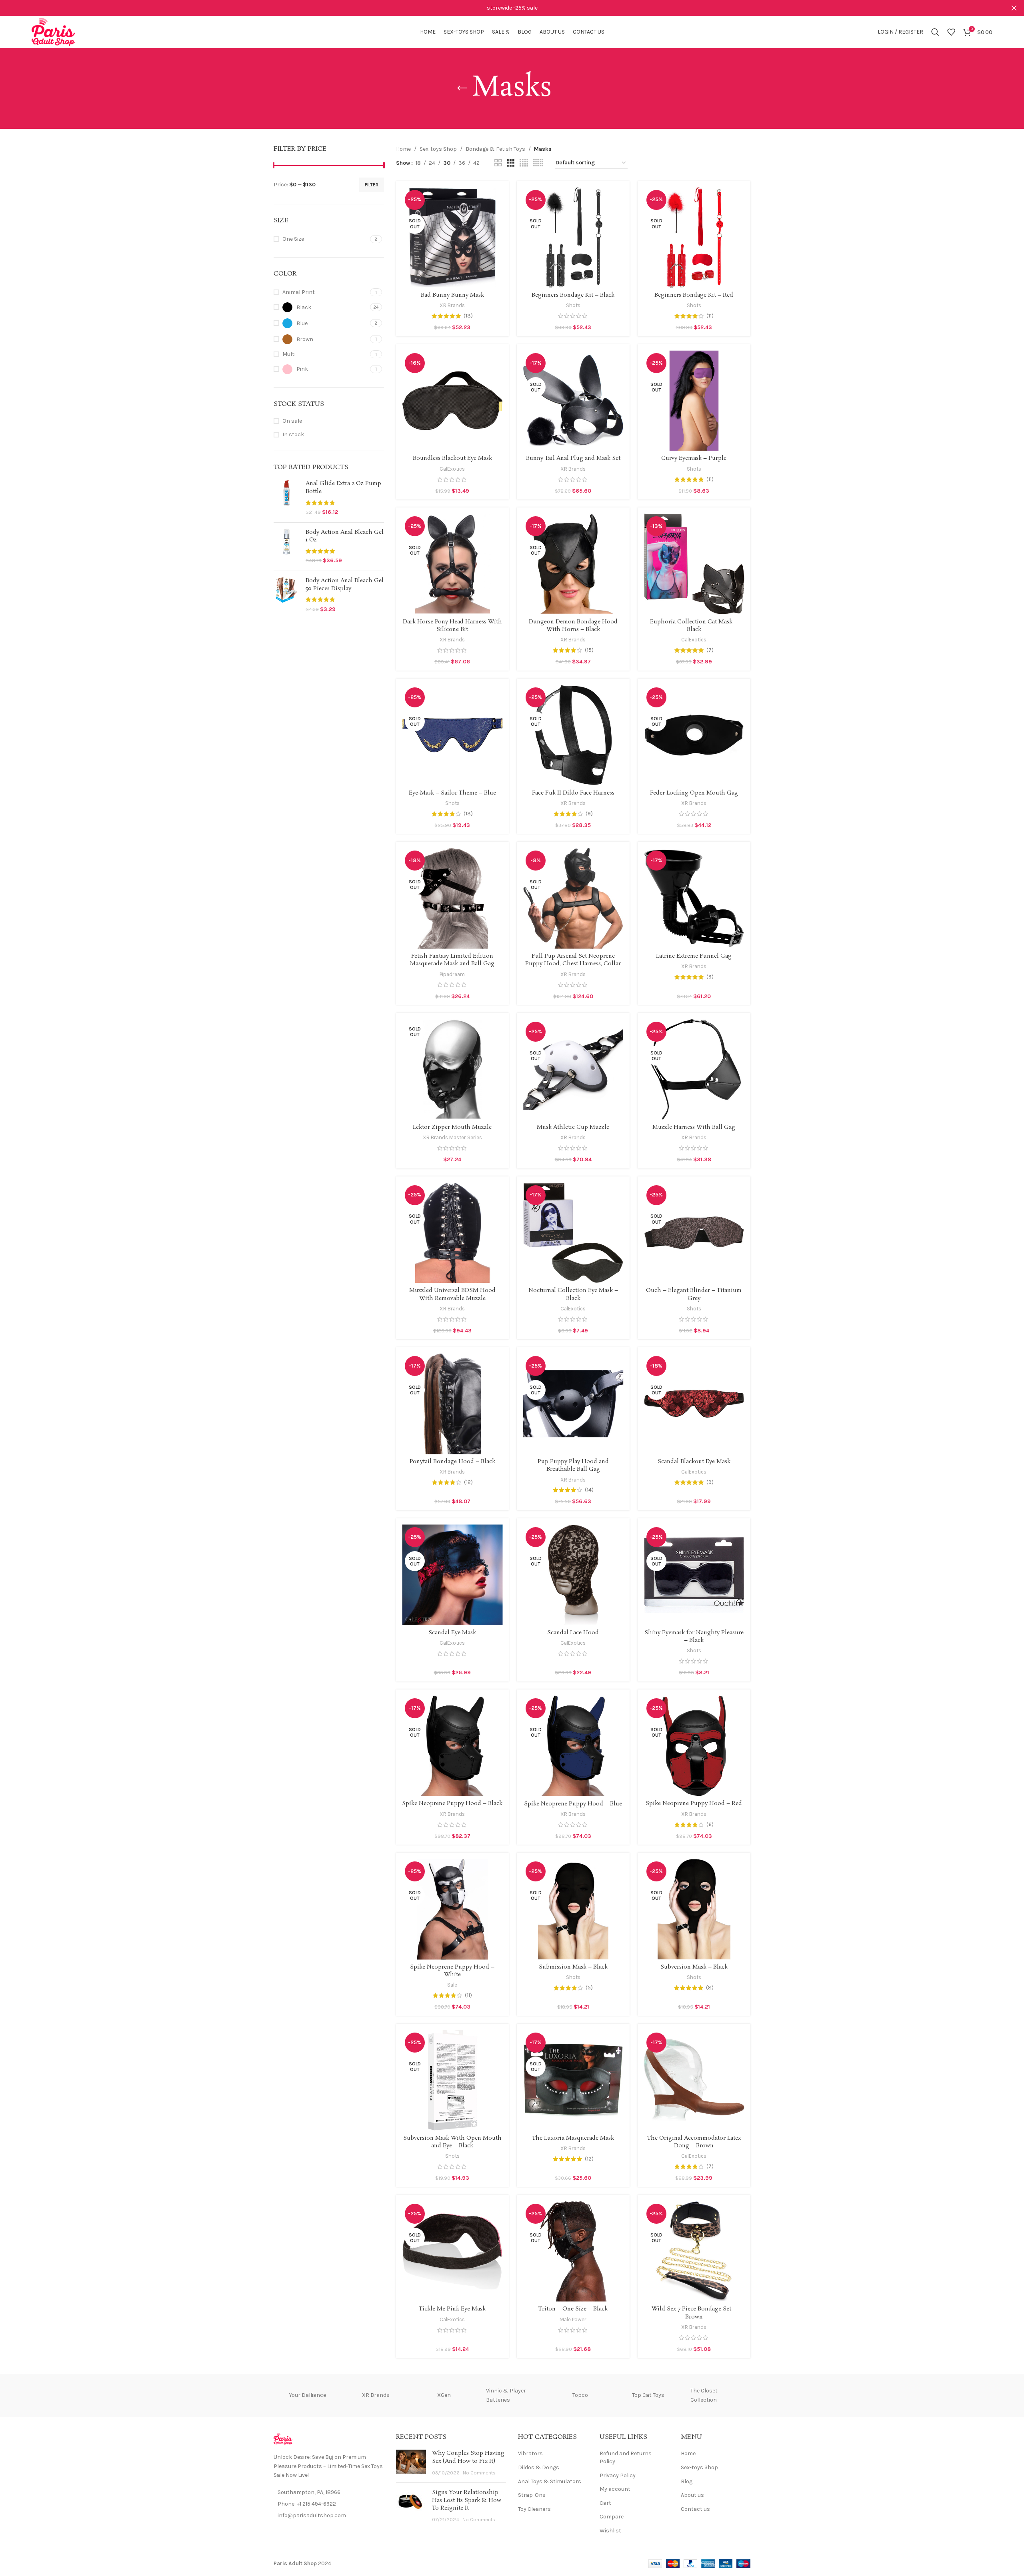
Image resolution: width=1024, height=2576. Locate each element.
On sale (292, 421)
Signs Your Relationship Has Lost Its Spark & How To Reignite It (467, 2500)
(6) (710, 1825)
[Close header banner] (1014, 8)
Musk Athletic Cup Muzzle (573, 1127)
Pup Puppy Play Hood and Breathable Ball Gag (573, 1466)
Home (403, 149)
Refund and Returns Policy (626, 2457)
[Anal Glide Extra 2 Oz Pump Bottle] (287, 498)
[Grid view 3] (511, 163)
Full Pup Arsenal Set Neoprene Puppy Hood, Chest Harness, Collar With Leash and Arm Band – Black (573, 964)
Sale (452, 1985)
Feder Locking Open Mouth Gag (694, 793)
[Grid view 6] (538, 163)
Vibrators (530, 2453)
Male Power (573, 2319)
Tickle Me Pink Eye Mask (452, 2309)
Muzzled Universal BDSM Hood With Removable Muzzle (452, 1294)
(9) (589, 814)
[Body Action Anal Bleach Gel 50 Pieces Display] (287, 595)
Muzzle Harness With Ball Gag (694, 1127)
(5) (589, 1988)
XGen (444, 2395)
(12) (468, 1482)
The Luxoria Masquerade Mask (573, 2138)
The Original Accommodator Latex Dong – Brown (694, 2142)
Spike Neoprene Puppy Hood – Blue (573, 1804)
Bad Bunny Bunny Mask (452, 295)
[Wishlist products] (951, 32)
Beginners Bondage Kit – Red (694, 295)
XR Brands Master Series (452, 1137)
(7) (710, 650)
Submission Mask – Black (573, 1967)
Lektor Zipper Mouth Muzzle (452, 1127)
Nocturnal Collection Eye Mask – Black (573, 1294)
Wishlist (610, 2531)
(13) (468, 316)
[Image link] (283, 2439)
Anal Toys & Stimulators (550, 2481)
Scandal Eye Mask (452, 1633)
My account (615, 2489)
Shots (573, 305)
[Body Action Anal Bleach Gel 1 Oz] (287, 547)
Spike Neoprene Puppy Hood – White (452, 1971)
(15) (589, 650)
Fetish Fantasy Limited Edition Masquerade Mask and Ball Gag (452, 960)
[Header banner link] (500, 8)
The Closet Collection (704, 2395)
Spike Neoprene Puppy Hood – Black (452, 1803)
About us (692, 2495)
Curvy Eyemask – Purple (694, 458)
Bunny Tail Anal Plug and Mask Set (573, 458)
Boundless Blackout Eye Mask (452, 458)
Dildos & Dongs (539, 2467)
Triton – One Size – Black (573, 2309)
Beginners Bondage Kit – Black (573, 295)
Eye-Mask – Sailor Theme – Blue (452, 793)
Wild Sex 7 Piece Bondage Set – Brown (694, 2313)
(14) (589, 1490)
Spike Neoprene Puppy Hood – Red (694, 1803)
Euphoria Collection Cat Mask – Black (694, 626)
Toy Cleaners (534, 2509)
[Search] (935, 32)
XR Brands (452, 305)
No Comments (479, 2473)
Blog (687, 2481)
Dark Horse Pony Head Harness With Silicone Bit (452, 626)
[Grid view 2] (498, 163)
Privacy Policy (618, 2475)
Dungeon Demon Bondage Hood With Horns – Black (573, 626)
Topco (580, 2395)
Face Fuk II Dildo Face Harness (573, 793)
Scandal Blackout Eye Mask (694, 1462)
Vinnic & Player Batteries (506, 2395)
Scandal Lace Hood (573, 1633)
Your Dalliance (308, 2395)
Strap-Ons (532, 2495)
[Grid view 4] (524, 163)
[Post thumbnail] (411, 2463)
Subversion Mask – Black (694, 1967)
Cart (605, 2503)
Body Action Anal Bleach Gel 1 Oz (345, 536)
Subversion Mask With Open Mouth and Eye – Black (452, 2142)
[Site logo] (53, 31)
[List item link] (329, 2504)
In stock (293, 434)
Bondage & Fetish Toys (495, 149)
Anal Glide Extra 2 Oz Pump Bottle (343, 488)
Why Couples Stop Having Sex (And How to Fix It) (468, 2457)
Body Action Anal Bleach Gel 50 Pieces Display (345, 585)
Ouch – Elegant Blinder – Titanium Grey (694, 1294)
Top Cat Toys (648, 2395)
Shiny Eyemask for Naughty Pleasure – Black (694, 1637)
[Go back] (462, 88)
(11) (710, 316)
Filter (372, 185)
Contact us (695, 2509)
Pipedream (452, 974)
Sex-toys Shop (438, 149)
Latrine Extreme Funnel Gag (694, 956)
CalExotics (452, 469)
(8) (710, 1988)
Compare (612, 2517)
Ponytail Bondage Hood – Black (452, 1462)
